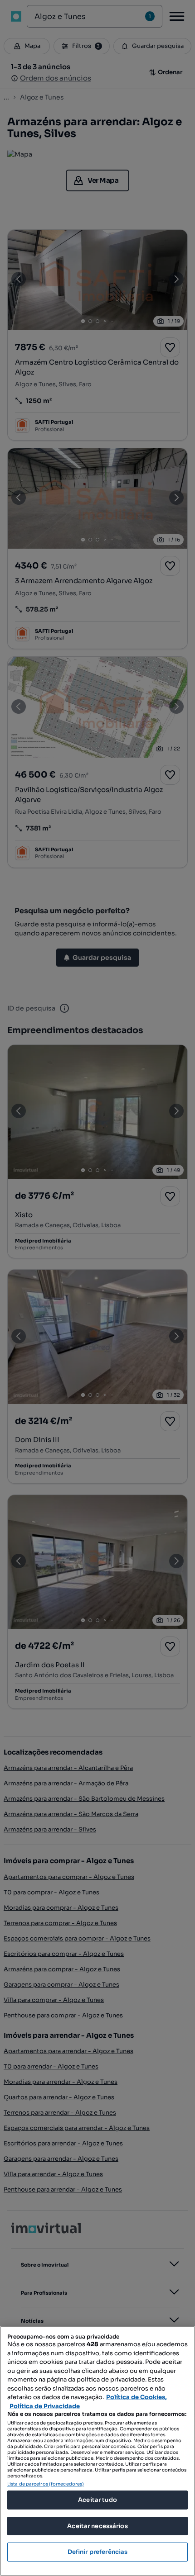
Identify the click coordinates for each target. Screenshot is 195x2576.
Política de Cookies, (136, 2397)
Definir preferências (98, 2552)
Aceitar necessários (97, 2526)
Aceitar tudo (97, 2500)
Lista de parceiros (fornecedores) (46, 2484)
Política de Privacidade (45, 2406)
